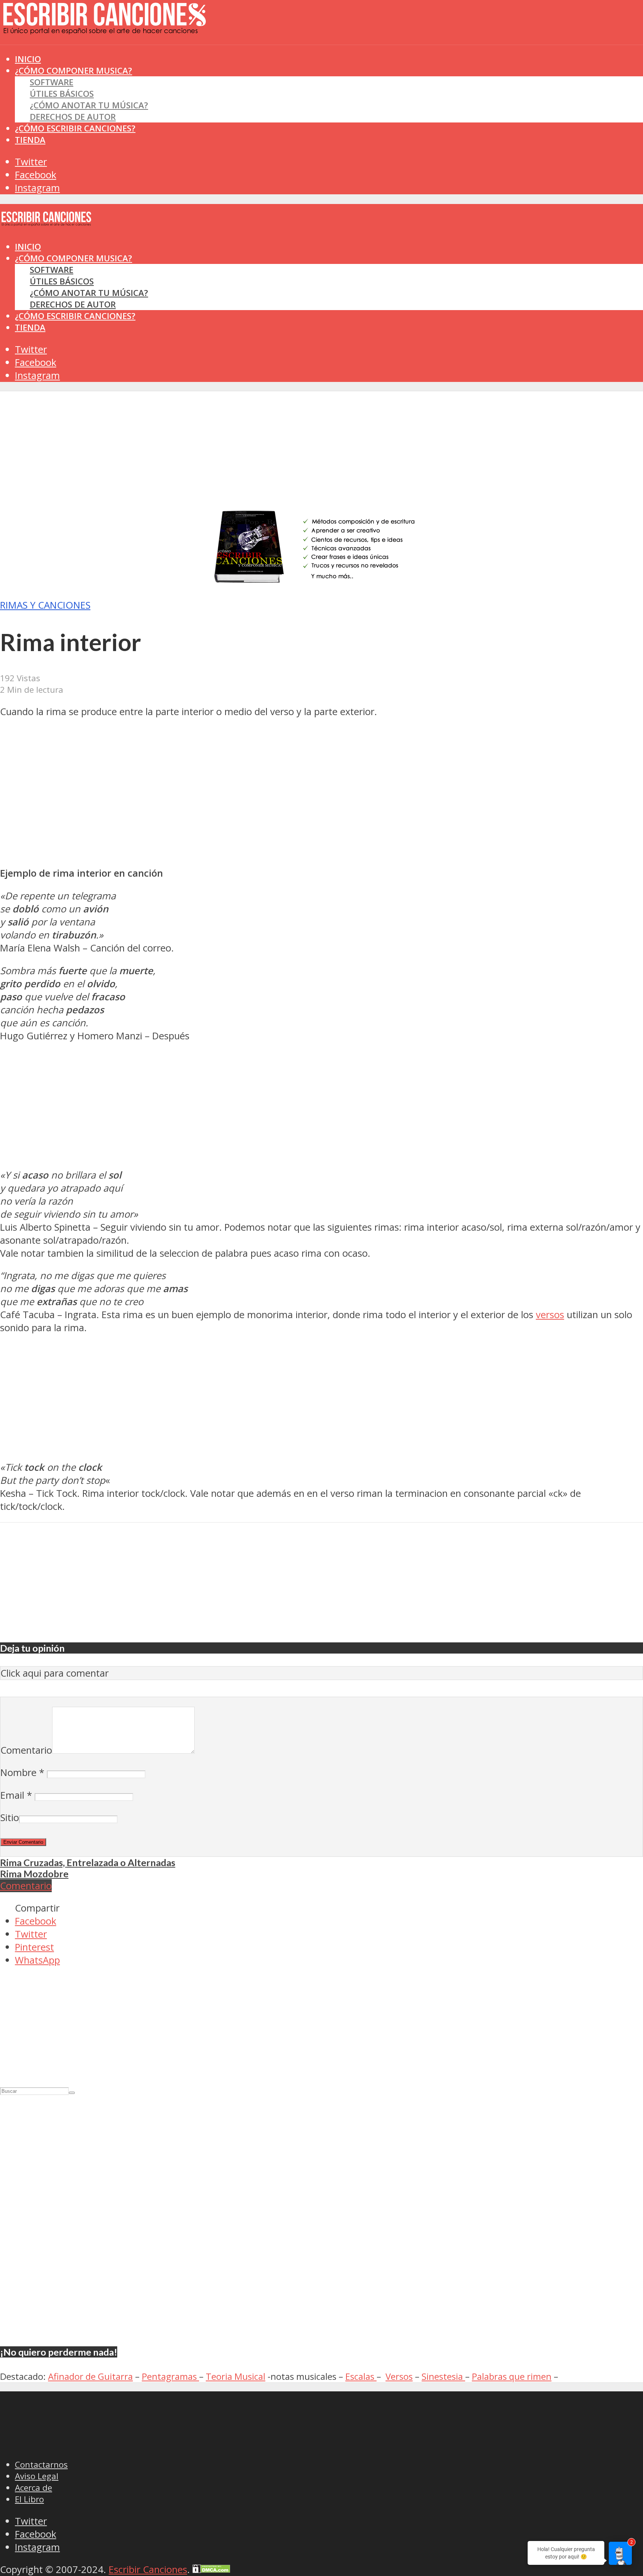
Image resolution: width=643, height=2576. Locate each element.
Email (16, 1795)
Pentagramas (170, 2376)
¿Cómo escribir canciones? (75, 128)
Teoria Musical (236, 2376)
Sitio (10, 1818)
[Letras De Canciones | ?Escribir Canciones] (104, 28)
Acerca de (33, 2488)
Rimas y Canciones (45, 605)
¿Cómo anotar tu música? (89, 105)
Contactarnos (41, 2465)
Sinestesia (443, 2376)
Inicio (28, 247)
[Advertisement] (135, 59)
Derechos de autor (73, 117)
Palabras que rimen (512, 2376)
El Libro (29, 2499)
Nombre (22, 1772)
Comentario (26, 1750)
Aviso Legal (37, 2476)
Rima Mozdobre (34, 1874)
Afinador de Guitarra (90, 2376)
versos (550, 1315)
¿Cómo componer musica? (73, 258)
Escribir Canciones (148, 2569)
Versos (399, 2376)
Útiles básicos (62, 94)
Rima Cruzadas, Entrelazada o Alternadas (88, 1862)
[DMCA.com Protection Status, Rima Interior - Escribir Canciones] (211, 2569)
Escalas (361, 2376)
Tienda (30, 140)
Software (52, 82)
